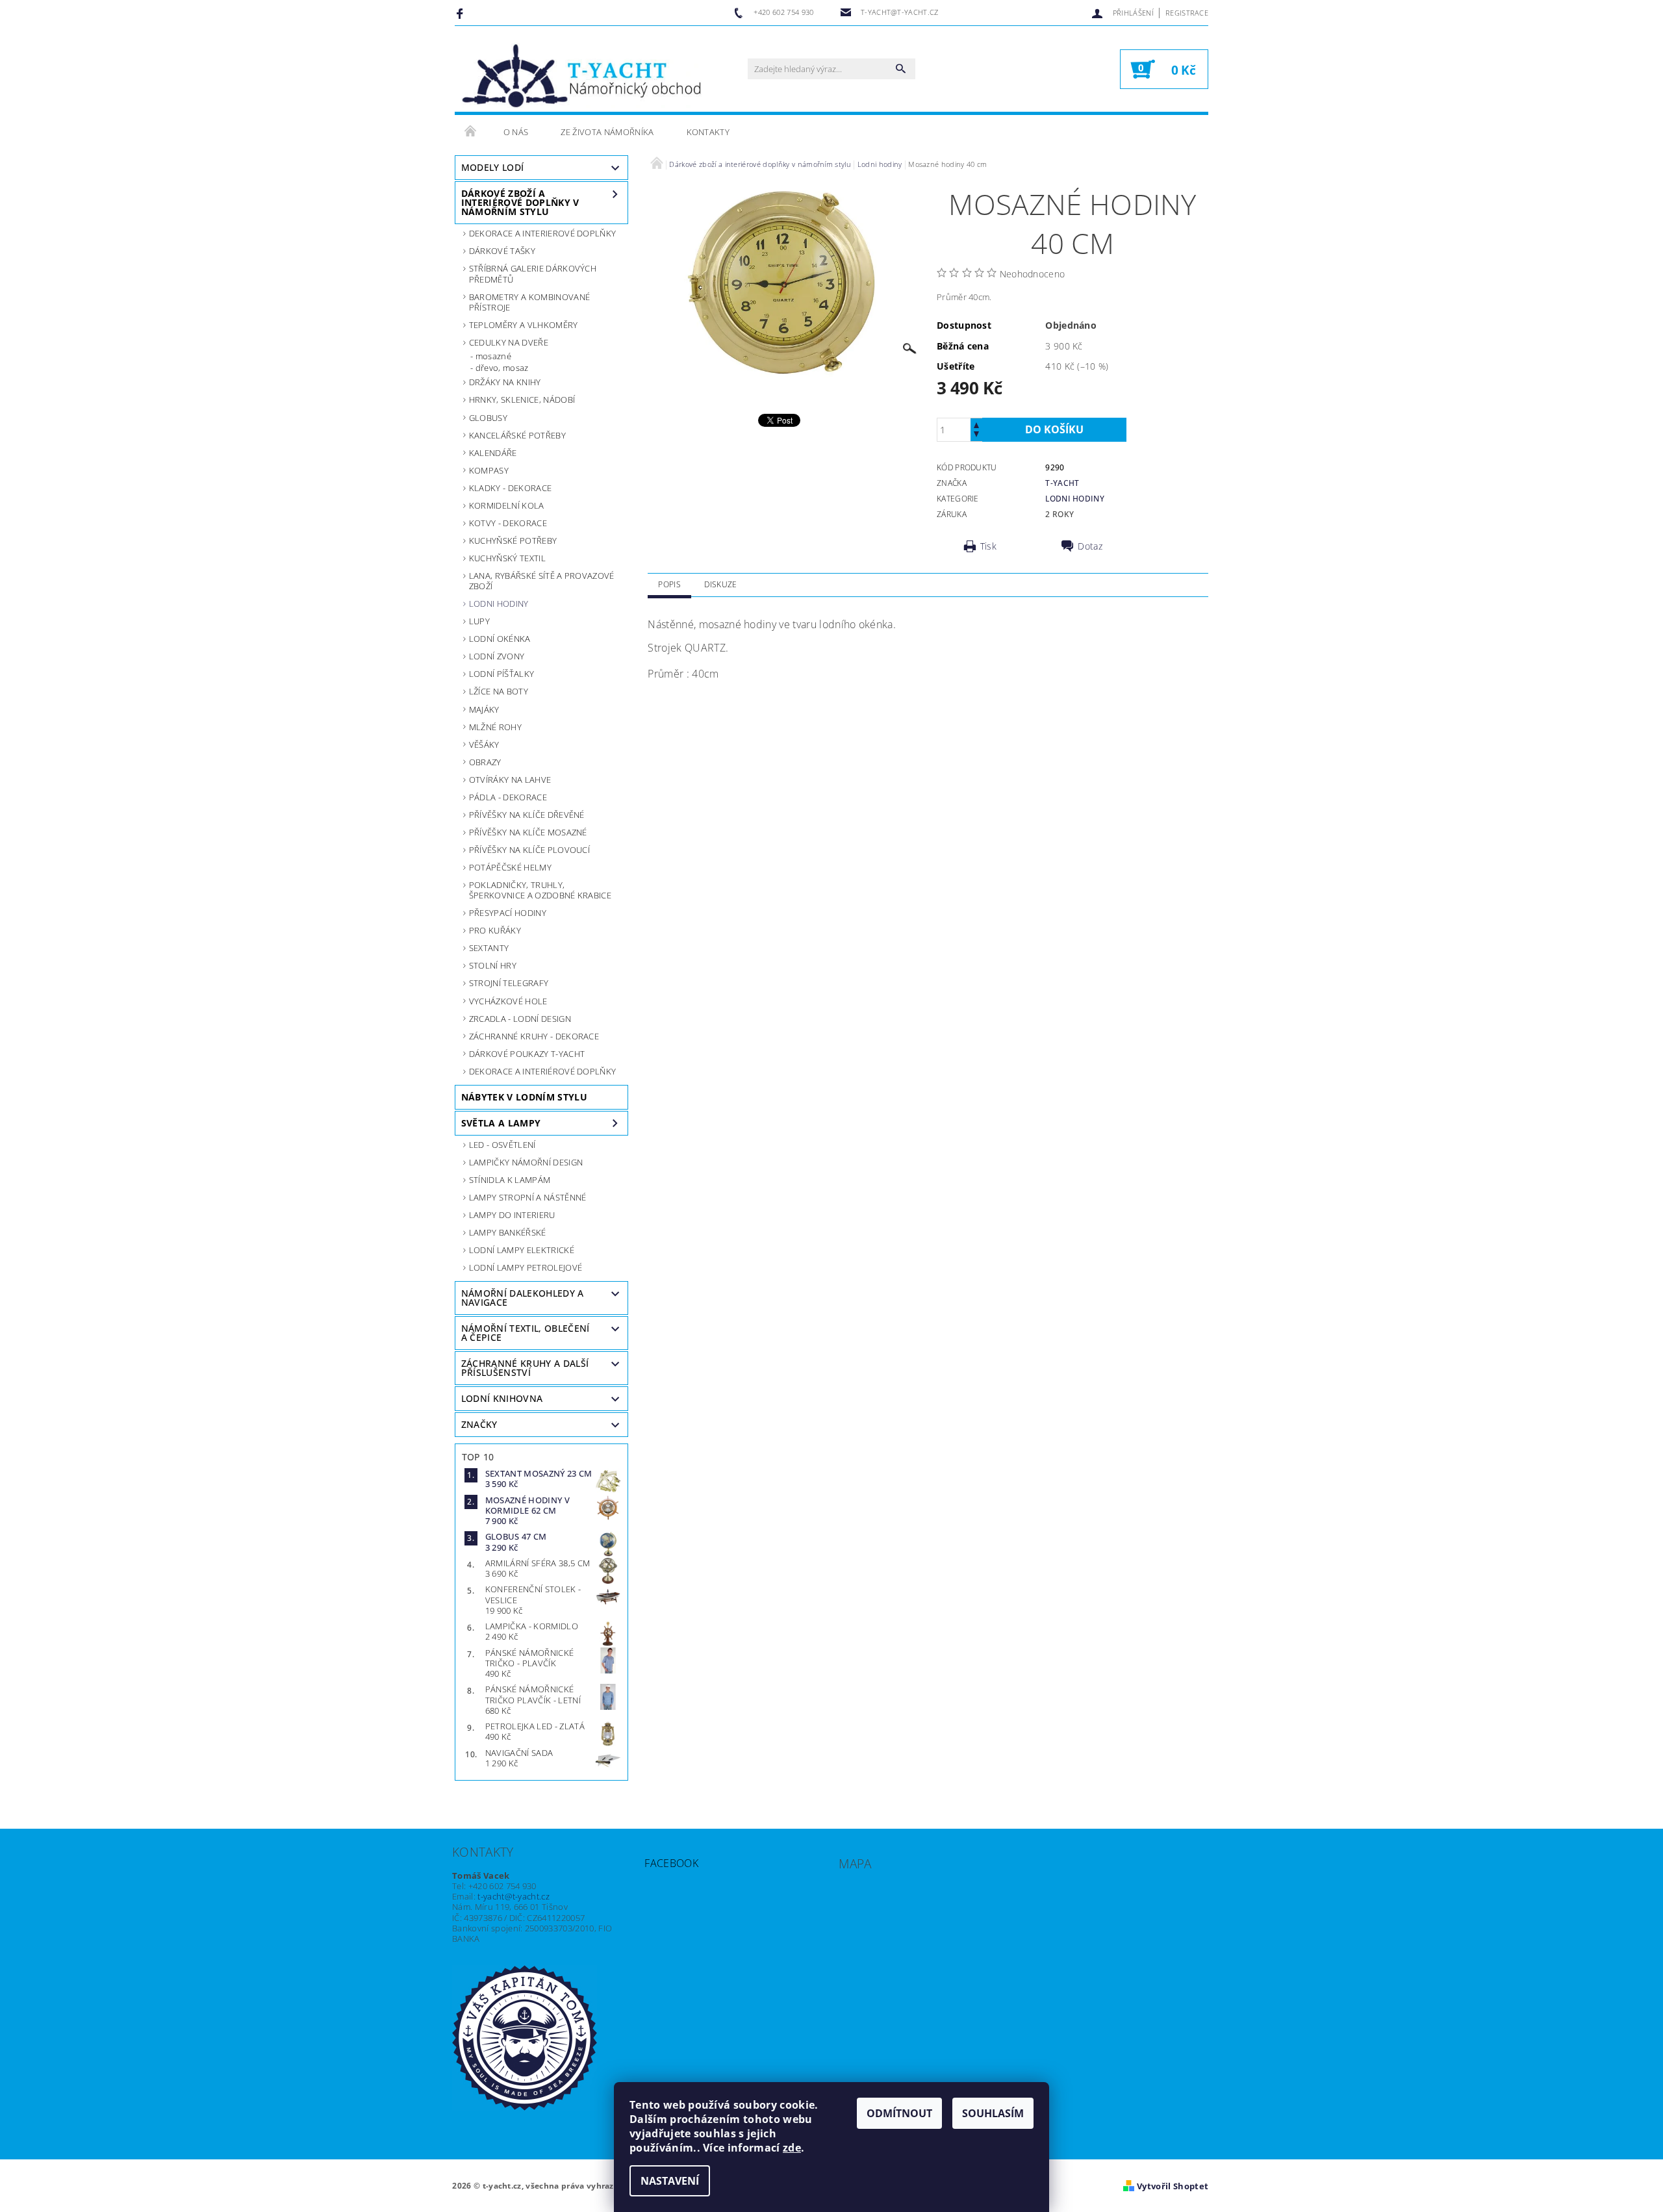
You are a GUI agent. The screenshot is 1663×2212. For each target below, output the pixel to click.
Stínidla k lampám (510, 1180)
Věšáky (484, 744)
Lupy (479, 621)
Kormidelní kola (507, 505)
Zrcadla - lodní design (520, 1019)
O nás (516, 132)
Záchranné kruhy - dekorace (534, 1036)
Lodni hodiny (499, 604)
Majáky (484, 709)
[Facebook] (462, 13)
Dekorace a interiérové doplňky (543, 1071)
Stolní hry (493, 965)
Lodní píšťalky (501, 674)
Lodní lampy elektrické (522, 1250)
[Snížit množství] (976, 436)
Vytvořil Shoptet (1173, 2186)
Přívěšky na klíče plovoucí (529, 850)
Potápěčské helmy (510, 867)
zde (792, 2148)
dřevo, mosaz (502, 368)
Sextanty (489, 948)
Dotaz (1090, 546)
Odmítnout (899, 2113)
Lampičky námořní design (526, 1162)
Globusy (488, 418)
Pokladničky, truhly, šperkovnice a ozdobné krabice (540, 890)
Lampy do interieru (512, 1215)
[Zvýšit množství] (976, 424)
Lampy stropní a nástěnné (528, 1197)
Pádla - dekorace (508, 797)
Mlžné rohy (495, 727)
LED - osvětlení (502, 1145)
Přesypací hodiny (508, 913)
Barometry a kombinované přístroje (529, 302)
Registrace (1187, 13)
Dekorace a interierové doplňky (543, 233)
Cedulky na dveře (509, 342)
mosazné (493, 356)
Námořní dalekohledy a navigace (523, 1298)
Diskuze (720, 584)
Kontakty (708, 132)
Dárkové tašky (502, 251)
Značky (479, 1424)
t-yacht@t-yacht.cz (514, 1896)
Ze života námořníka (607, 132)
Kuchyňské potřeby (513, 540)
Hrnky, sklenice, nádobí (522, 400)
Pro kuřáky (495, 930)
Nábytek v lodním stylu (524, 1097)
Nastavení (670, 2181)
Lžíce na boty (499, 691)
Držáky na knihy (505, 382)
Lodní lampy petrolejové (526, 1267)
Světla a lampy (501, 1123)
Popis (669, 584)
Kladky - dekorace (510, 488)
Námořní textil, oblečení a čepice (526, 1333)
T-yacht (1062, 483)
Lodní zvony (497, 656)
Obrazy (485, 762)
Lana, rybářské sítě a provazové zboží (542, 581)
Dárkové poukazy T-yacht (527, 1054)
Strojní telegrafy (509, 983)
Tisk (988, 546)
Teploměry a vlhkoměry (524, 325)
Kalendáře (493, 453)
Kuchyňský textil (507, 558)
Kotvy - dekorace (508, 523)
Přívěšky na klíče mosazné (528, 832)
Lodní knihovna (502, 1398)
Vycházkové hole (508, 1001)
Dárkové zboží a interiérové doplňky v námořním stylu (520, 202)
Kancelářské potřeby (517, 435)
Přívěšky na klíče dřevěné (527, 815)
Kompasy (489, 470)
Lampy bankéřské (508, 1232)
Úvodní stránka (471, 132)
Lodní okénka (500, 639)
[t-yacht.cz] (581, 75)
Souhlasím (993, 2113)
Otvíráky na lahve (510, 780)
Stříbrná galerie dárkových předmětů (533, 273)
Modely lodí (493, 167)
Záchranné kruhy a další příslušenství (525, 1368)
